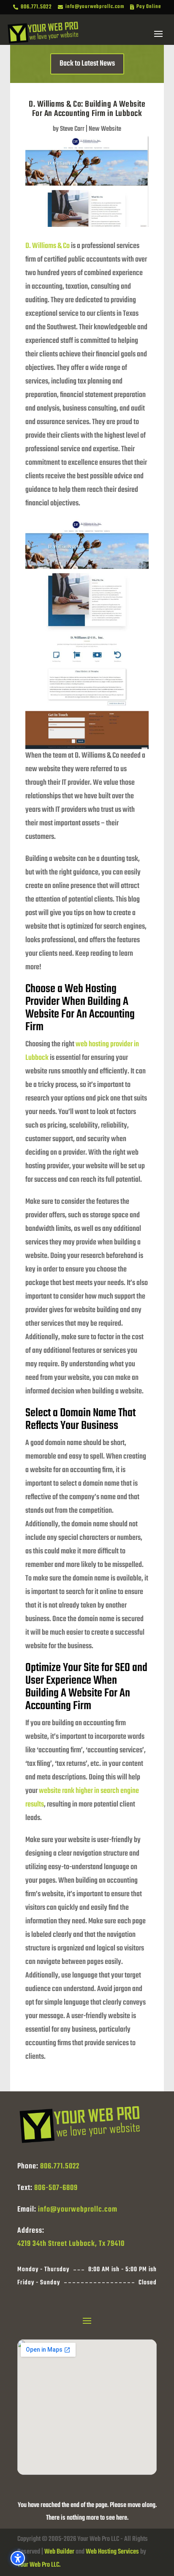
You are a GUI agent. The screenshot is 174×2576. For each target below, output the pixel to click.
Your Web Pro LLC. (39, 2565)
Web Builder (59, 2552)
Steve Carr (72, 129)
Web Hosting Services (112, 2552)
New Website (105, 129)
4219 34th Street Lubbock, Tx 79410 (71, 2244)
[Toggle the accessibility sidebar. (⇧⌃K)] (18, 2558)
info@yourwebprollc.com (78, 2210)
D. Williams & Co (48, 246)
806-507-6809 (56, 2188)
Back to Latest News (87, 64)
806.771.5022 (60, 2166)
